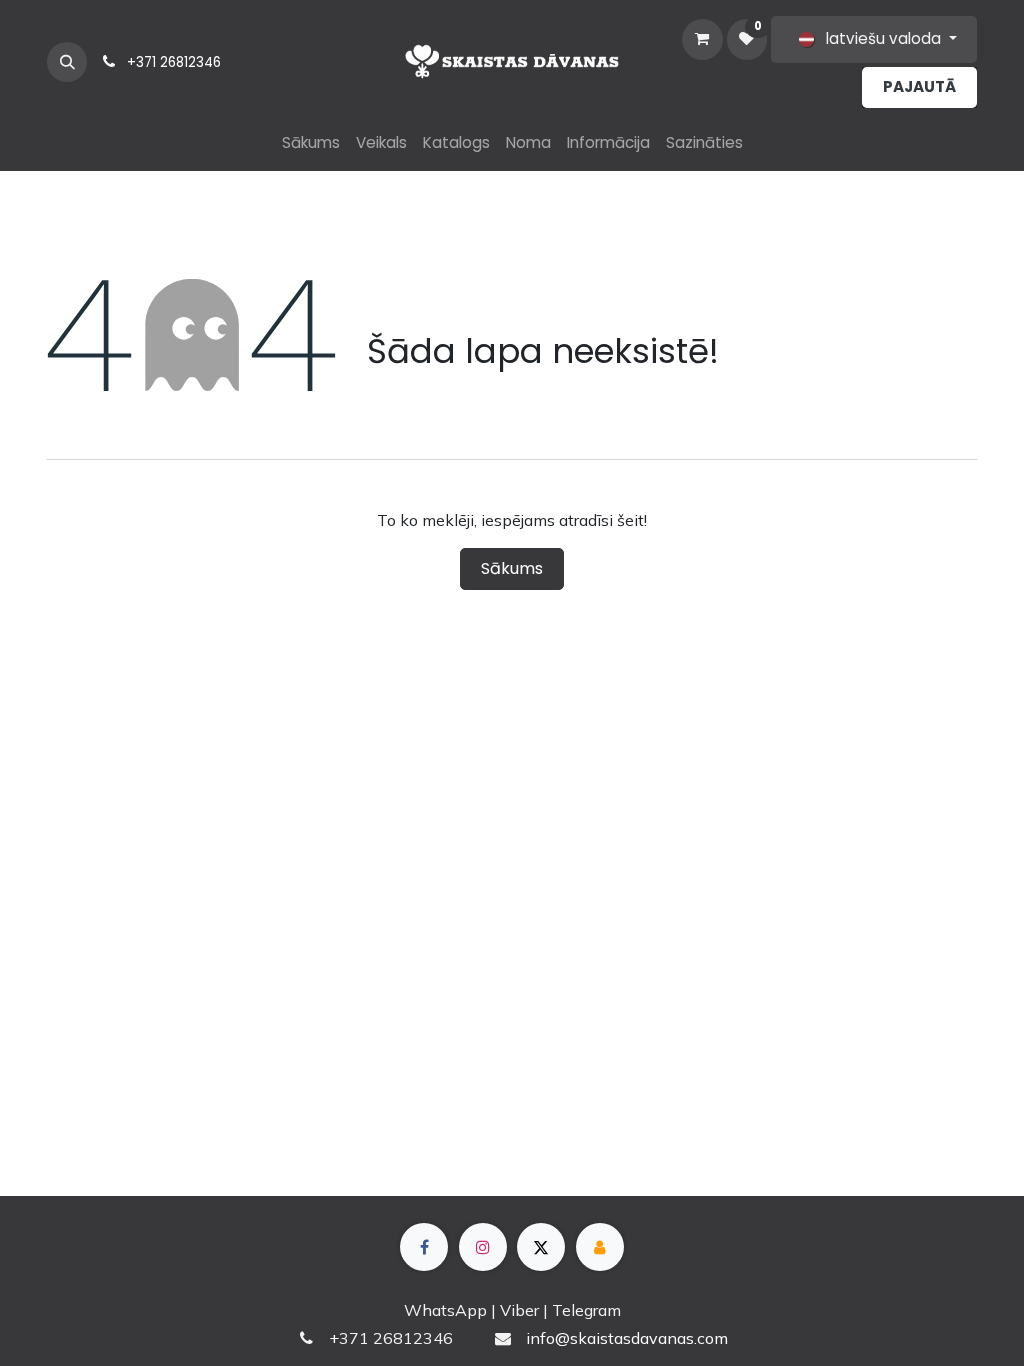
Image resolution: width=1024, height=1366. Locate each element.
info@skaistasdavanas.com (627, 1338)
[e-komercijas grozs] (702, 39)
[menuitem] (311, 143)
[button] (67, 62)
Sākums (512, 568)
